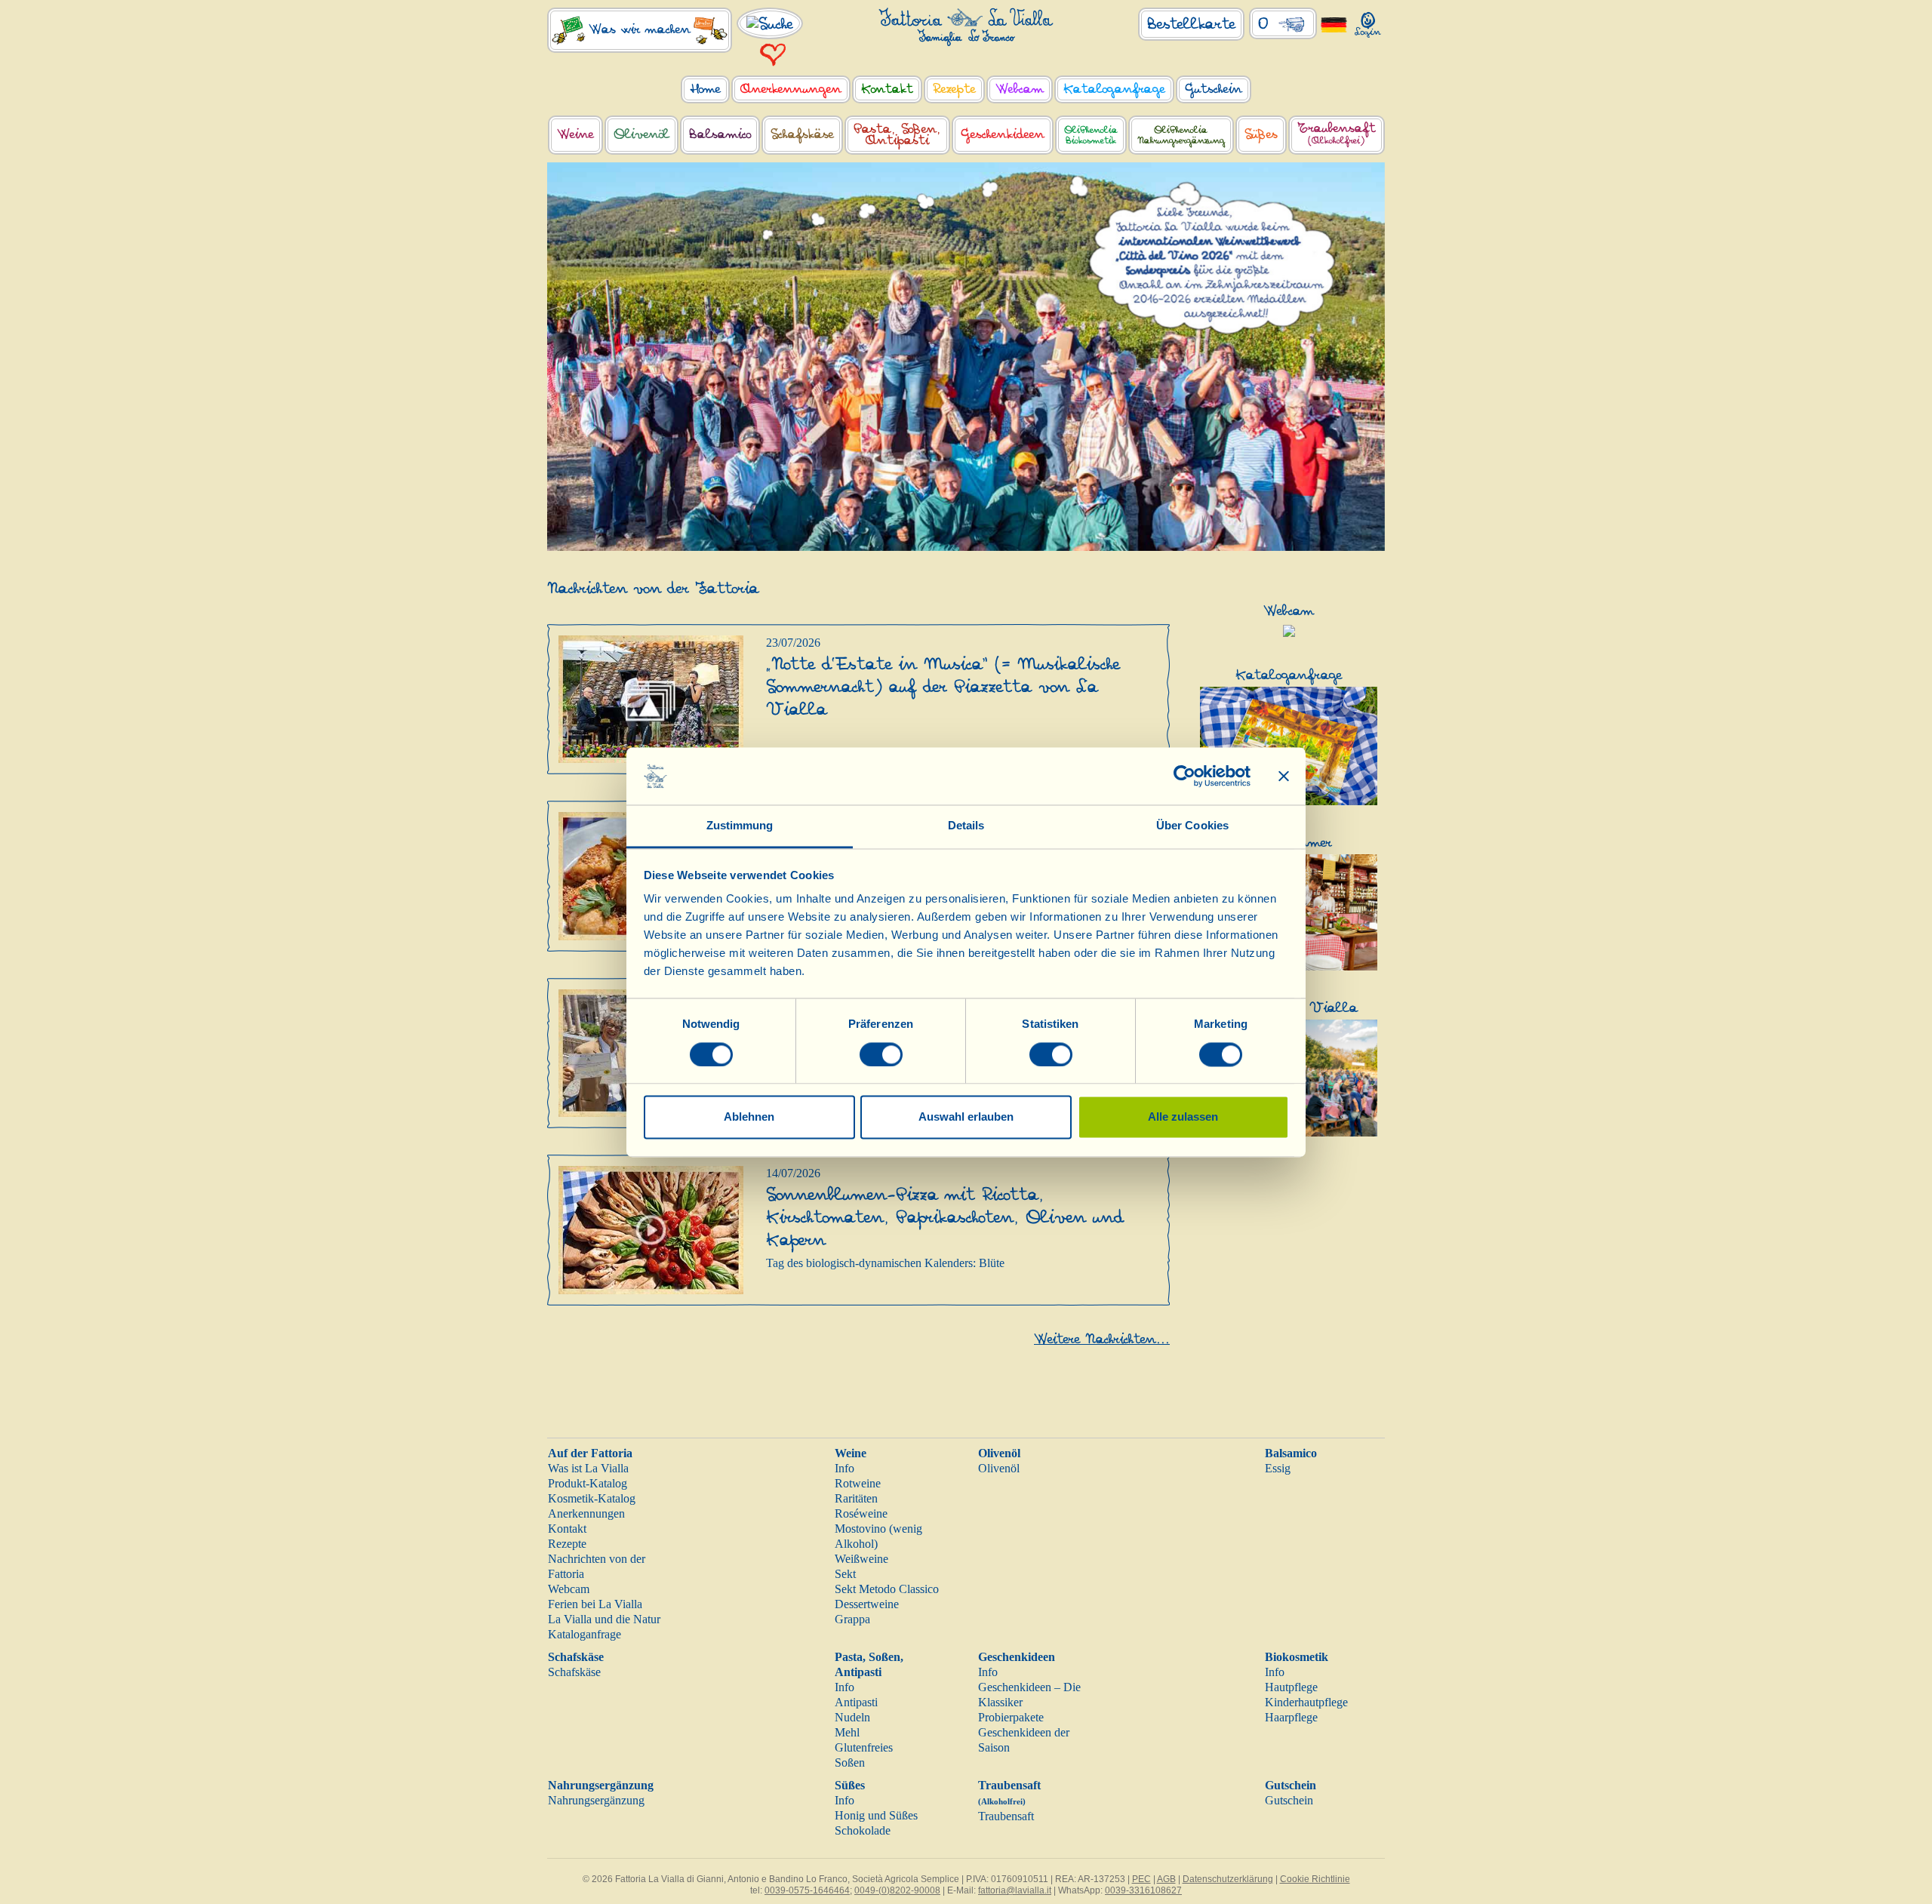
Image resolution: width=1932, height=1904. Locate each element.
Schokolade (863, 1830)
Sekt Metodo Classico (887, 1589)
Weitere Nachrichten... (1102, 1339)
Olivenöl (999, 1453)
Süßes (850, 1785)
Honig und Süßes (876, 1815)
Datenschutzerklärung (1228, 1879)
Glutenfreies (864, 1747)
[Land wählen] (1334, 24)
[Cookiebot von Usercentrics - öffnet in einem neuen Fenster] (1184, 776)
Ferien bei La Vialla (595, 1604)
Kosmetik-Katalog (592, 1498)
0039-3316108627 (1143, 1890)
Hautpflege (1291, 1687)
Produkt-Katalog (588, 1483)
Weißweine (861, 1559)
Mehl (847, 1732)
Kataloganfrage (585, 1634)
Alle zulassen (1183, 1117)
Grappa (852, 1619)
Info (844, 1468)
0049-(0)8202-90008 (897, 1890)
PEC (1141, 1879)
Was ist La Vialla (588, 1468)
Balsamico (1291, 1453)
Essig (1278, 1468)
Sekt (845, 1574)
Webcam (569, 1589)
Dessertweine (867, 1604)
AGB (1166, 1879)
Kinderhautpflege (1306, 1702)
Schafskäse (576, 1657)
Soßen (850, 1763)
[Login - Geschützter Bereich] (1368, 22)
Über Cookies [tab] (1192, 826)
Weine (851, 1453)
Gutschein (1291, 1785)
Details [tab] (966, 826)
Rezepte (567, 1544)
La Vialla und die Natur (604, 1619)
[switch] (881, 1054)
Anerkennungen (586, 1513)
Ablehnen (749, 1117)
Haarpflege (1291, 1717)
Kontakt (567, 1529)
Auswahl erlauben (966, 1117)
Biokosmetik (1297, 1657)
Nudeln (852, 1717)
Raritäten (856, 1498)
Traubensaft (1006, 1816)
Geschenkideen (1017, 1657)
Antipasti (856, 1702)
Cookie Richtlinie (1315, 1879)
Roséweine (861, 1513)
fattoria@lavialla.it (1015, 1890)
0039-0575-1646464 (807, 1890)
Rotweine (858, 1483)
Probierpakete (1011, 1717)
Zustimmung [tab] (740, 826)
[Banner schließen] (1284, 776)
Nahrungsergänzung (601, 1785)
